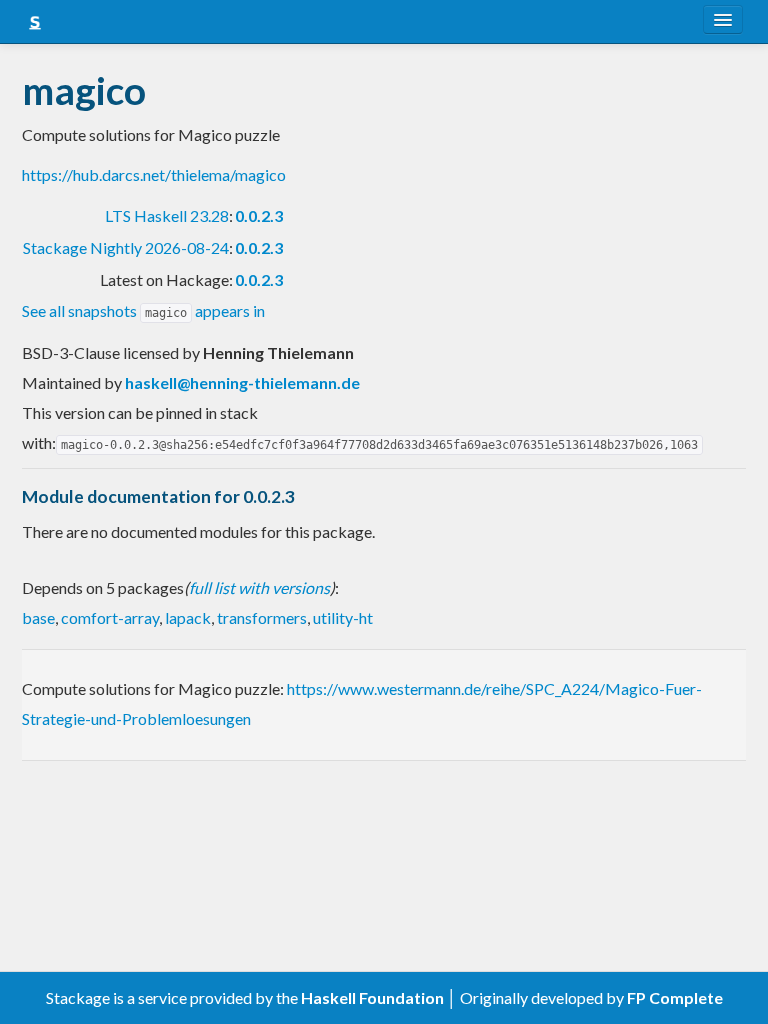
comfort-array (110, 617)
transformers (262, 617)
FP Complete (675, 997)
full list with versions (259, 587)
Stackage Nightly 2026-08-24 (126, 247)
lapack (188, 617)
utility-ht (343, 617)
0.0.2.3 (259, 215)
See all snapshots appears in (143, 310)
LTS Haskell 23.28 (167, 215)
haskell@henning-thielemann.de (242, 382)
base (38, 617)
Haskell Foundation (372, 997)
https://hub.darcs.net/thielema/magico (154, 174)
